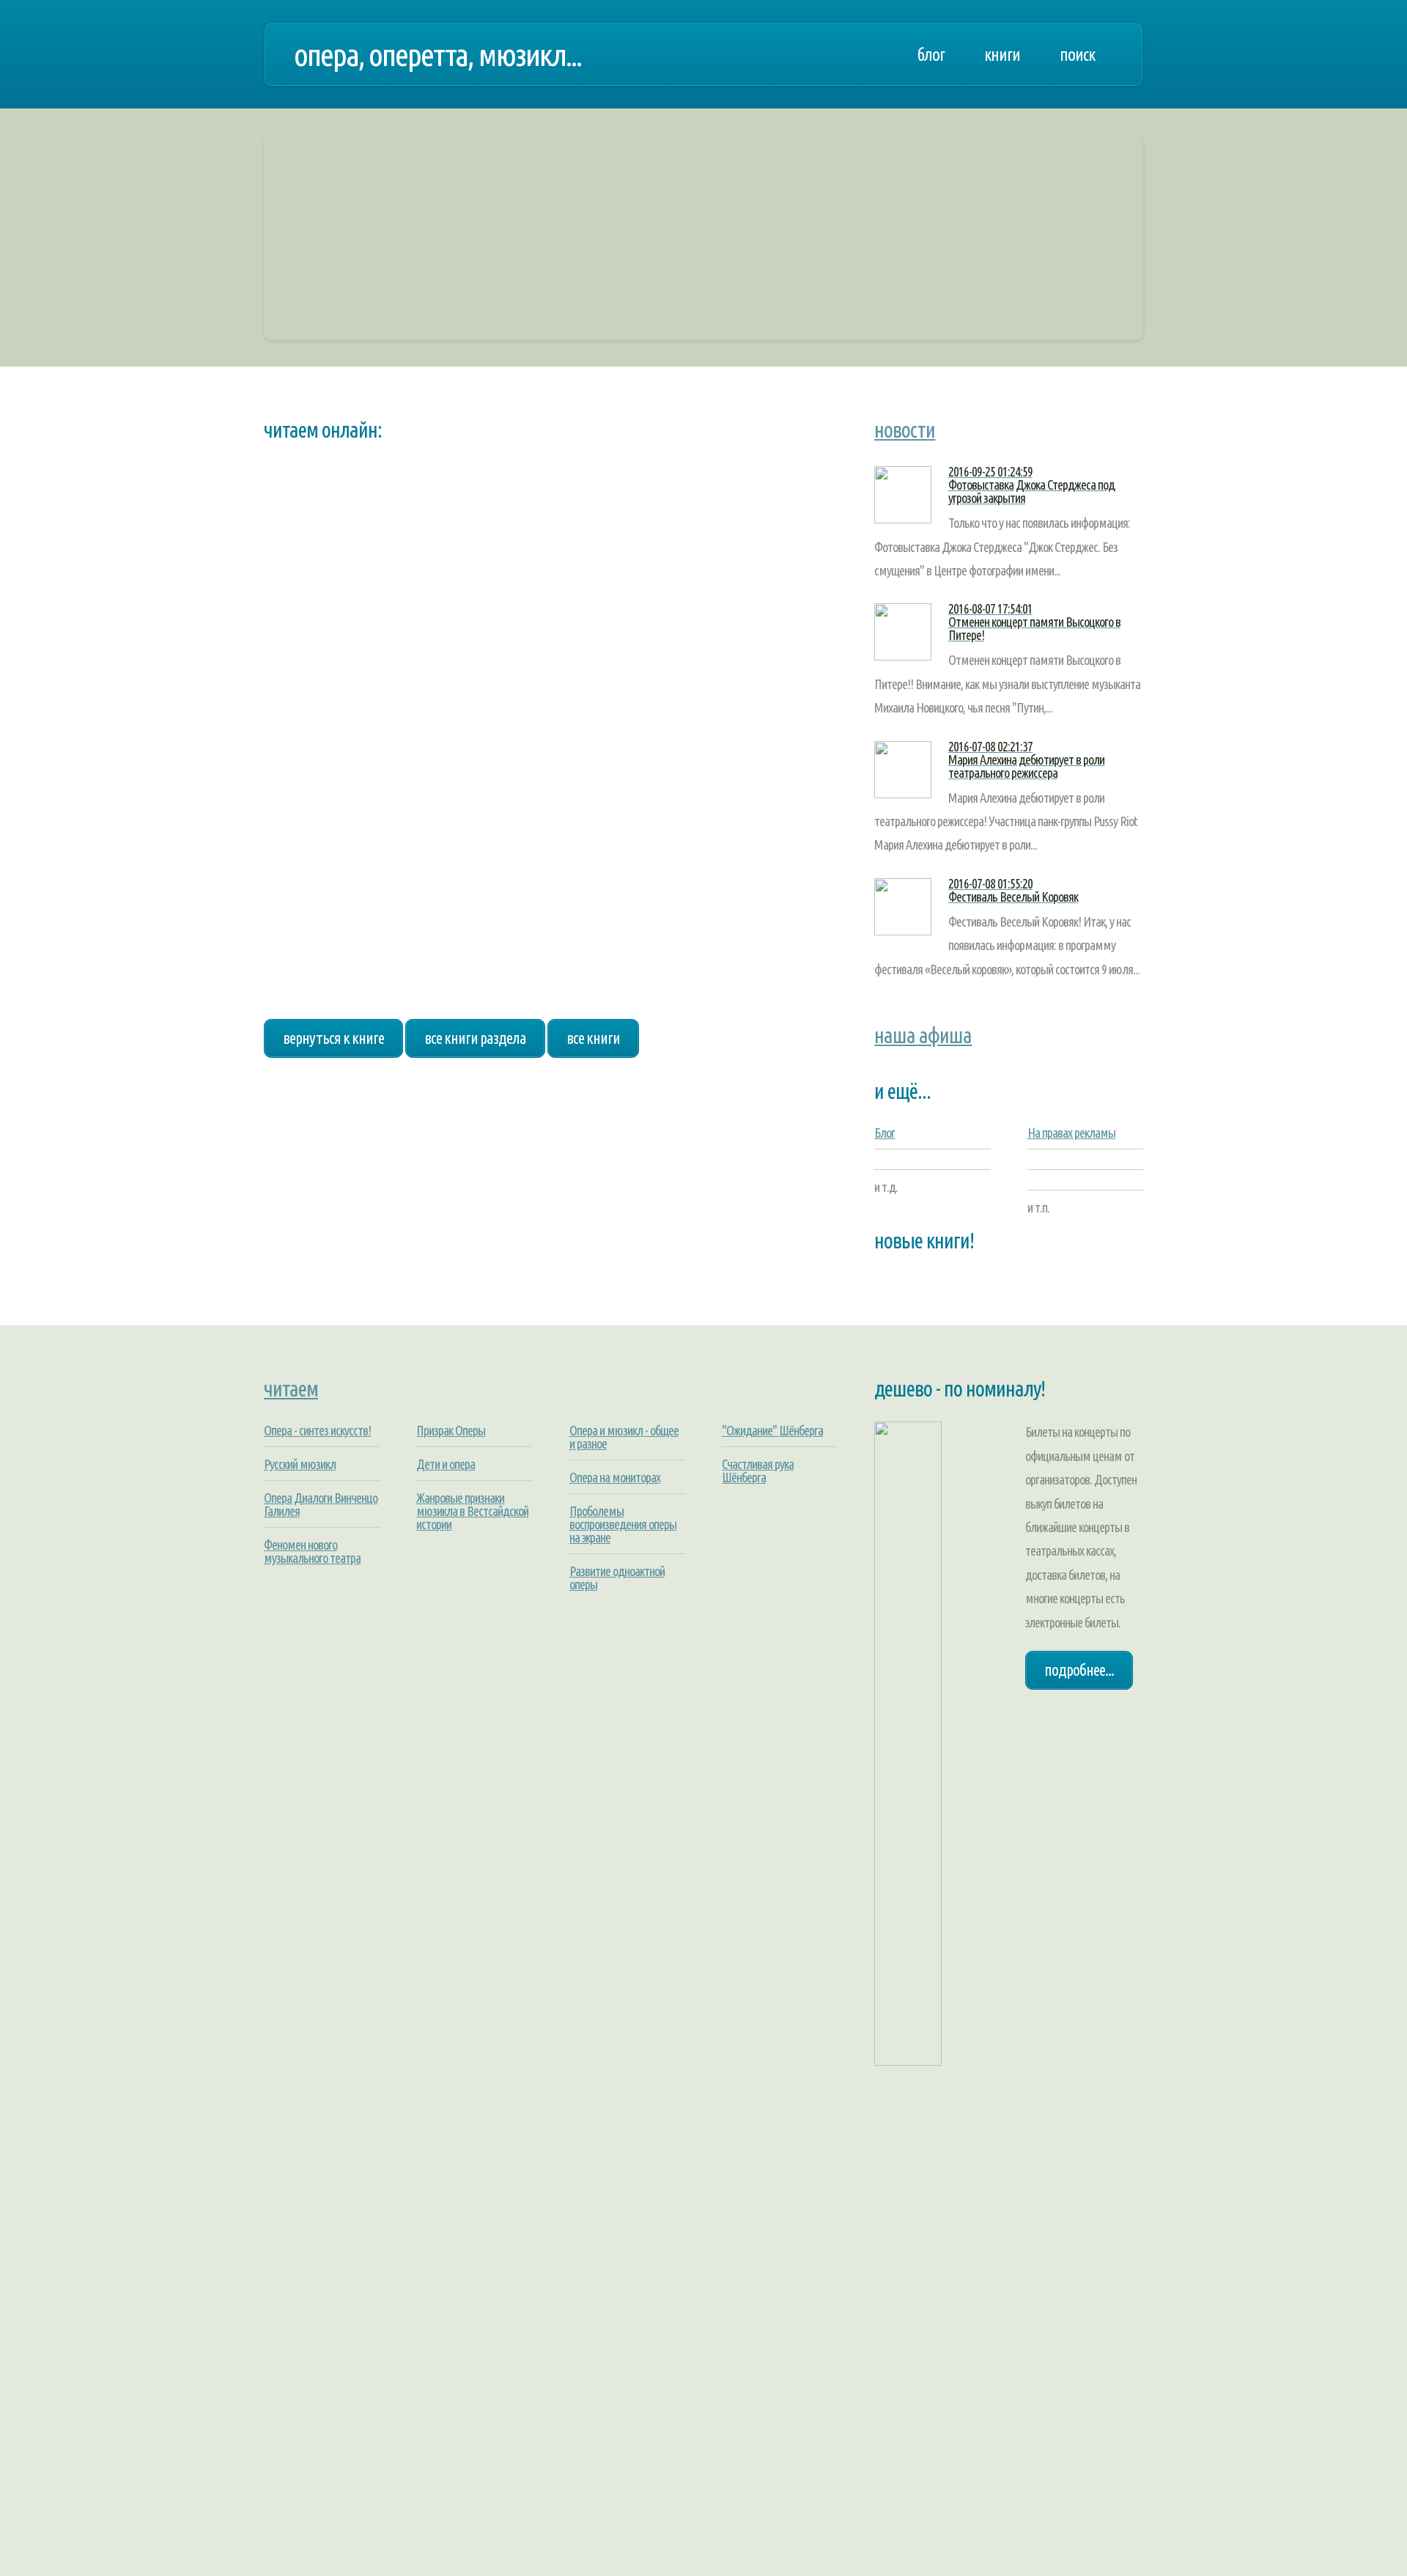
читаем (291, 1388)
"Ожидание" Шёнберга (772, 1430)
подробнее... (1079, 1670)
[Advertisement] (703, 238)
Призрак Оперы (451, 1430)
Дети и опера (446, 1464)
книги (1002, 54)
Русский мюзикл (300, 1464)
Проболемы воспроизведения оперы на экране (623, 1524)
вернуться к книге (333, 1038)
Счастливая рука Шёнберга (758, 1471)
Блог (885, 1133)
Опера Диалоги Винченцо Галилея (321, 1504)
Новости (905, 430)
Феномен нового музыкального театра (312, 1551)
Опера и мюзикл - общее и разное (624, 1437)
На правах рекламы (1071, 1133)
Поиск (1077, 54)
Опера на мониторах (615, 1477)
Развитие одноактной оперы (617, 1578)
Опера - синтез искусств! (317, 1430)
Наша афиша (923, 1035)
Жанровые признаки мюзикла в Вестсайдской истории (472, 1511)
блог (931, 54)
